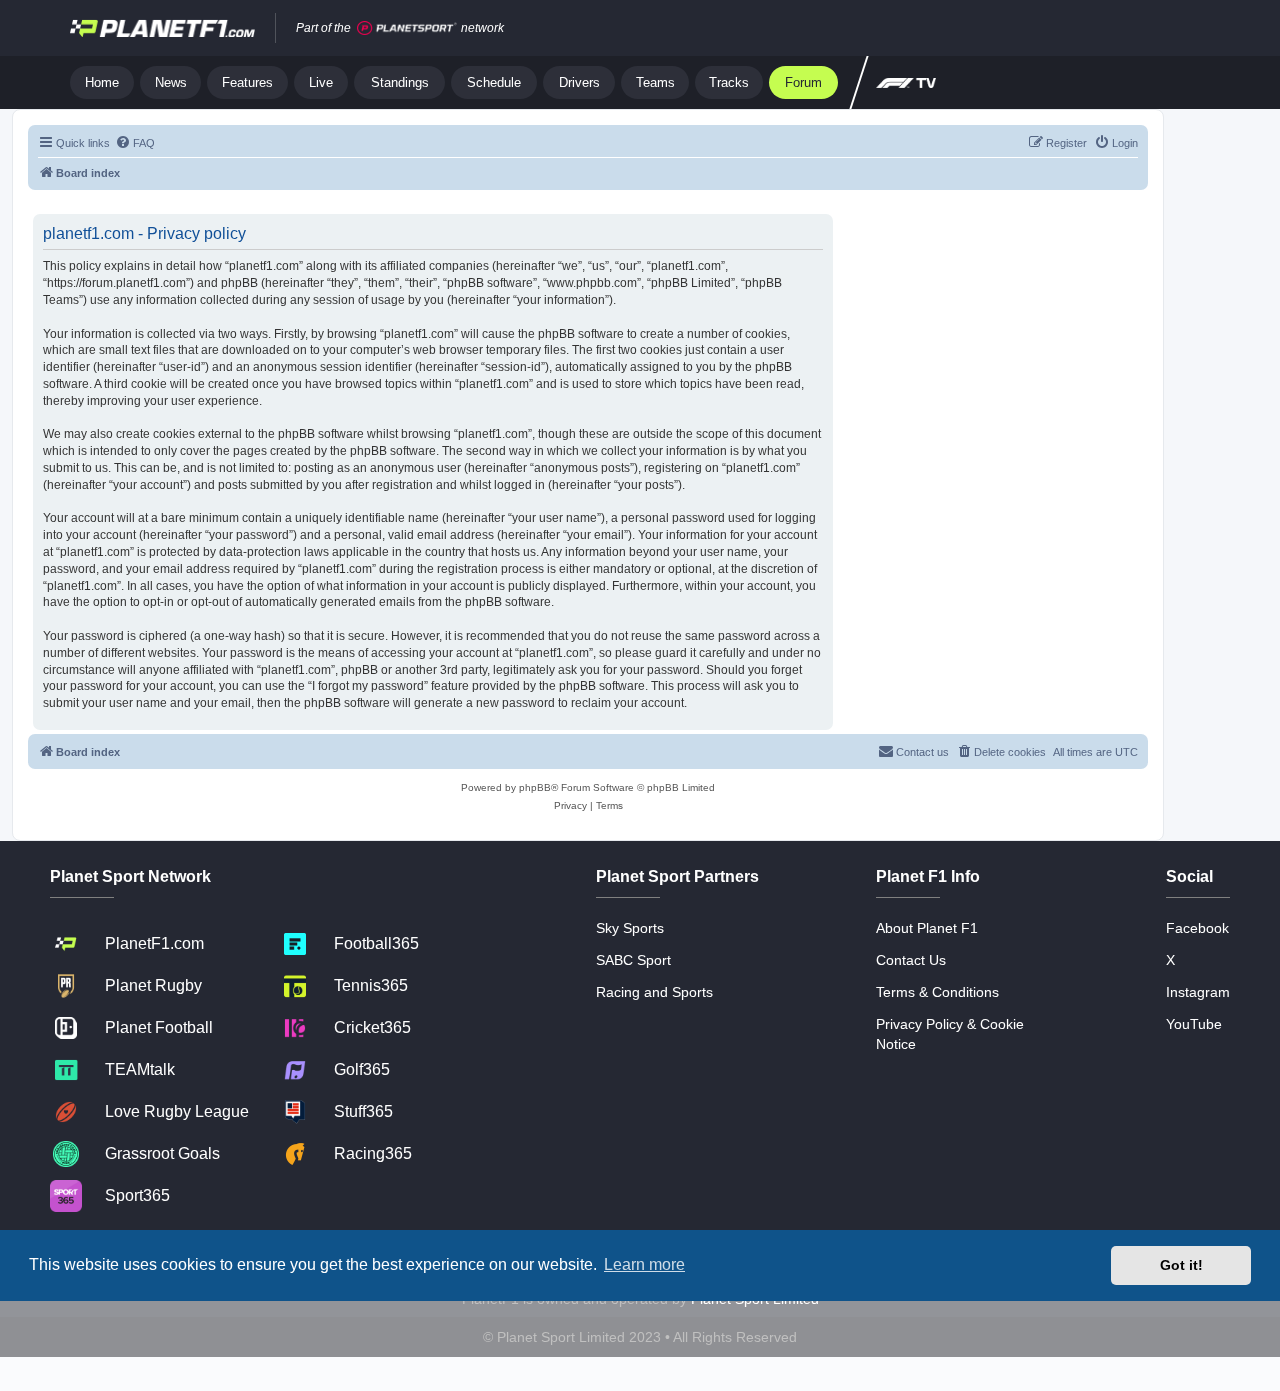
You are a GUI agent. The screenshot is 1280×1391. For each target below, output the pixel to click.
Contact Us (911, 960)
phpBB (535, 787)
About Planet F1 (927, 928)
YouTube (1194, 1024)
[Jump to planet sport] (407, 28)
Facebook (1197, 928)
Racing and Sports (654, 992)
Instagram (1198, 992)
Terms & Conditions (937, 992)
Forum (803, 82)
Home (102, 82)
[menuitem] (135, 143)
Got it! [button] (1181, 1265)
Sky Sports (630, 928)
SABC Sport (633, 960)
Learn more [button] (644, 1264)
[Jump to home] (162, 28)
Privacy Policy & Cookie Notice (950, 1034)
